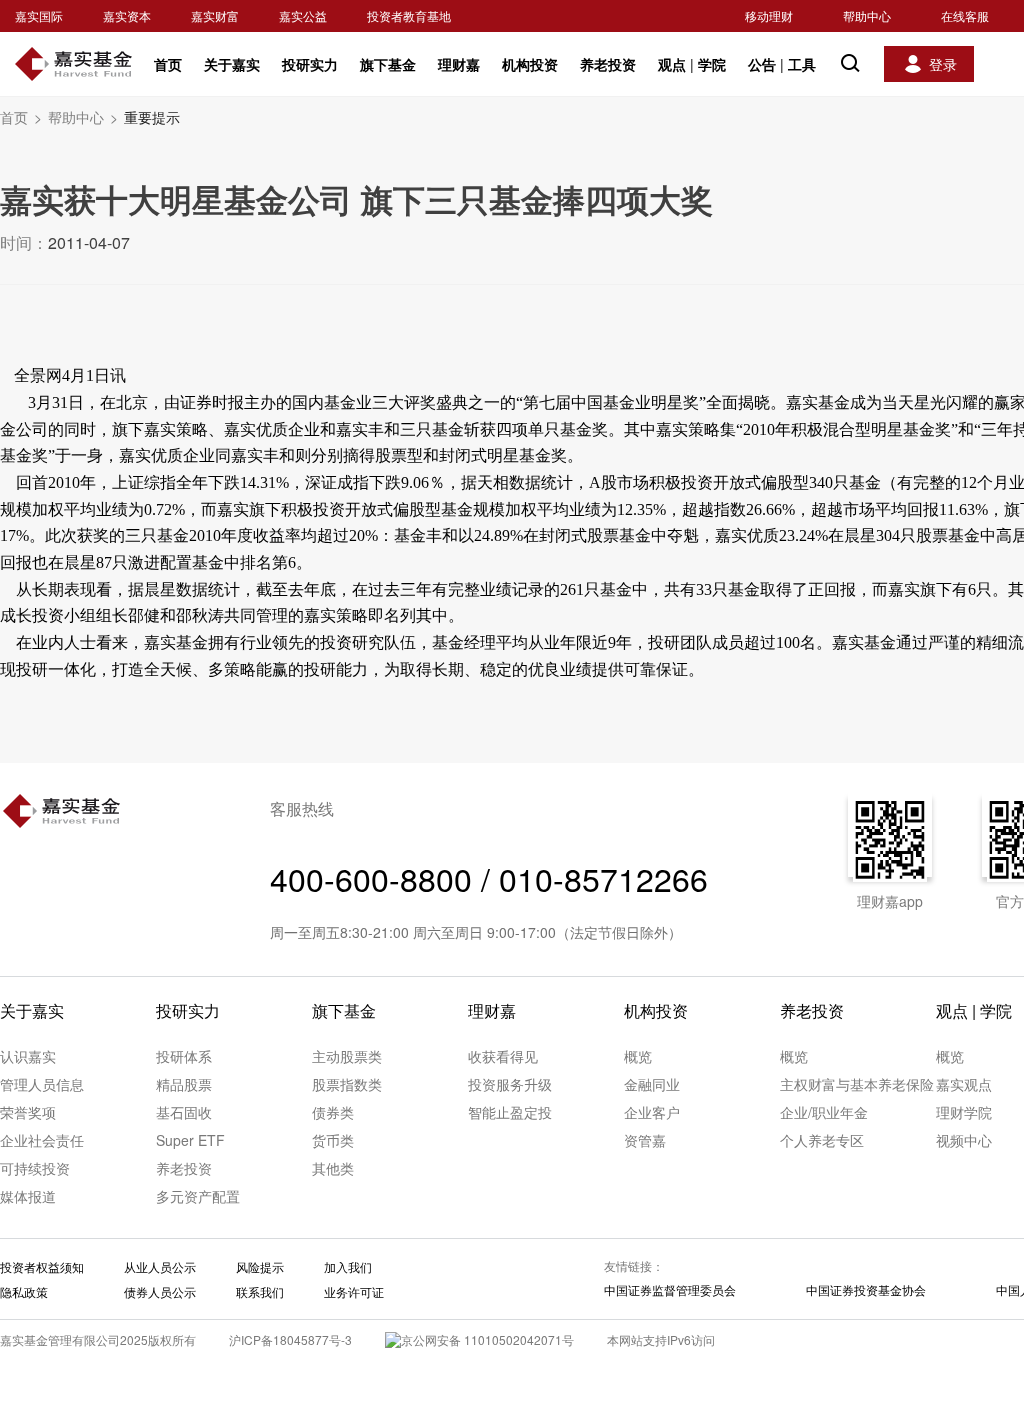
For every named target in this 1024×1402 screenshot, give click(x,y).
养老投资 (608, 64)
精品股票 (184, 1084)
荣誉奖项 (28, 1112)
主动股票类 (347, 1056)
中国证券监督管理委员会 (670, 1289)
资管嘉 (645, 1140)
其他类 (333, 1168)
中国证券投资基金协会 (866, 1289)
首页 (168, 64)
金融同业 (652, 1084)
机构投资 (530, 64)
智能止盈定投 (510, 1112)
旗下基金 (388, 64)
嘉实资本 (127, 15)
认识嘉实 (28, 1056)
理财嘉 (459, 64)
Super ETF (190, 1140)
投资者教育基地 (409, 15)
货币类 (333, 1140)
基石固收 (184, 1112)
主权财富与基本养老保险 (857, 1084)
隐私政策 (24, 1291)
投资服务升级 (510, 1084)
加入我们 (348, 1266)
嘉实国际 (39, 15)
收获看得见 (503, 1056)
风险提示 (260, 1266)
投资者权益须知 (42, 1266)
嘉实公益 (303, 15)
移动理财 (769, 15)
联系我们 (260, 1291)
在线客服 (965, 15)
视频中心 (964, 1140)
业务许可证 (354, 1291)
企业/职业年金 (824, 1112)
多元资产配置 (198, 1196)
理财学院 (964, 1112)
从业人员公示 (160, 1266)
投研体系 (184, 1056)
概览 (638, 1056)
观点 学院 (692, 64)
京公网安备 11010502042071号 (487, 1339)
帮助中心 (867, 15)
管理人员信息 (42, 1084)
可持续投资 (35, 1168)
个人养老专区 (822, 1140)
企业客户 (652, 1112)
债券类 (333, 1112)
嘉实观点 (964, 1084)
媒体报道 (28, 1196)
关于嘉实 (232, 64)
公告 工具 (782, 64)
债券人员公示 (160, 1291)
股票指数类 (347, 1084)
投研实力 (310, 64)
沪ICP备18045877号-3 (290, 1339)
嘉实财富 (215, 15)
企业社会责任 (42, 1140)
